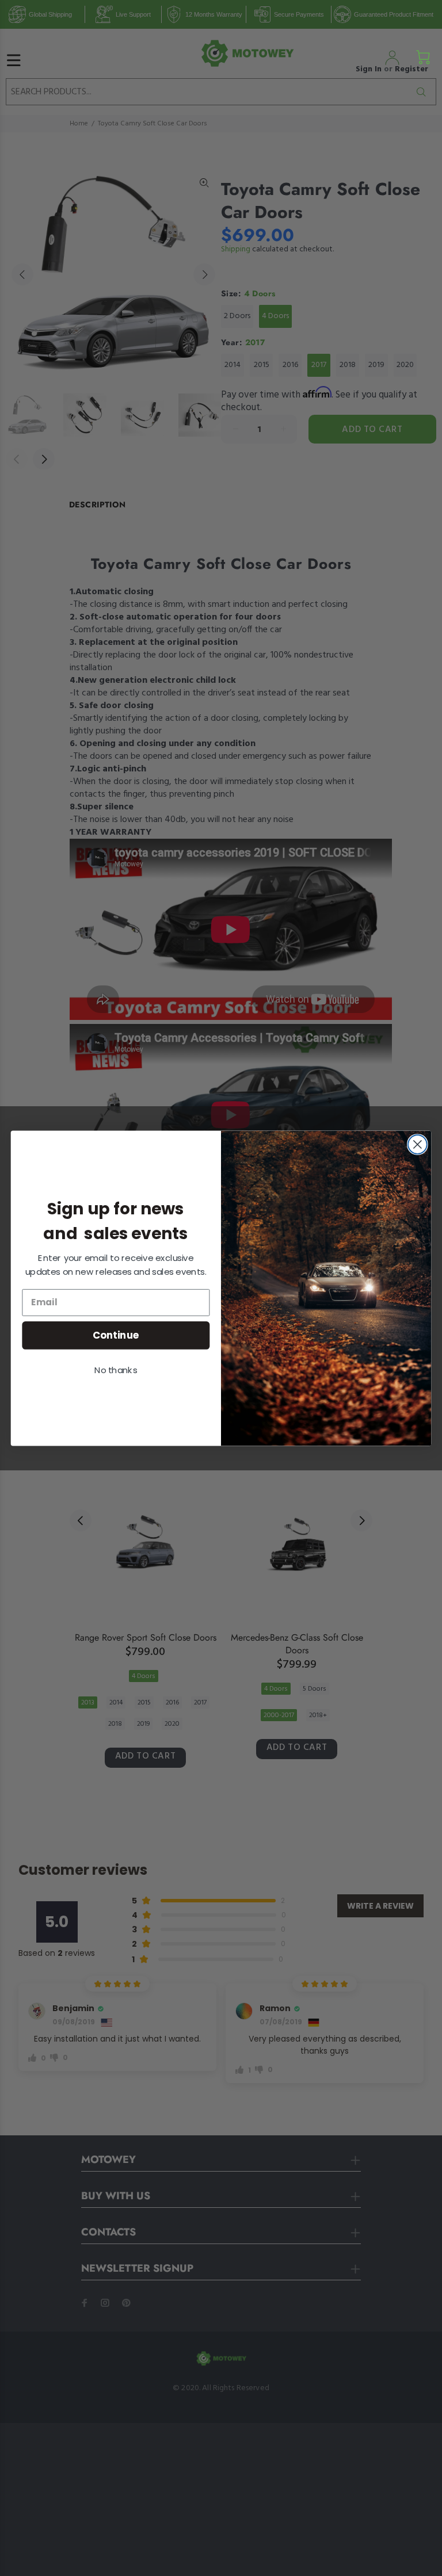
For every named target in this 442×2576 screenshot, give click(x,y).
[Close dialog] (418, 1144)
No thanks (116, 1370)
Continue (116, 1334)
